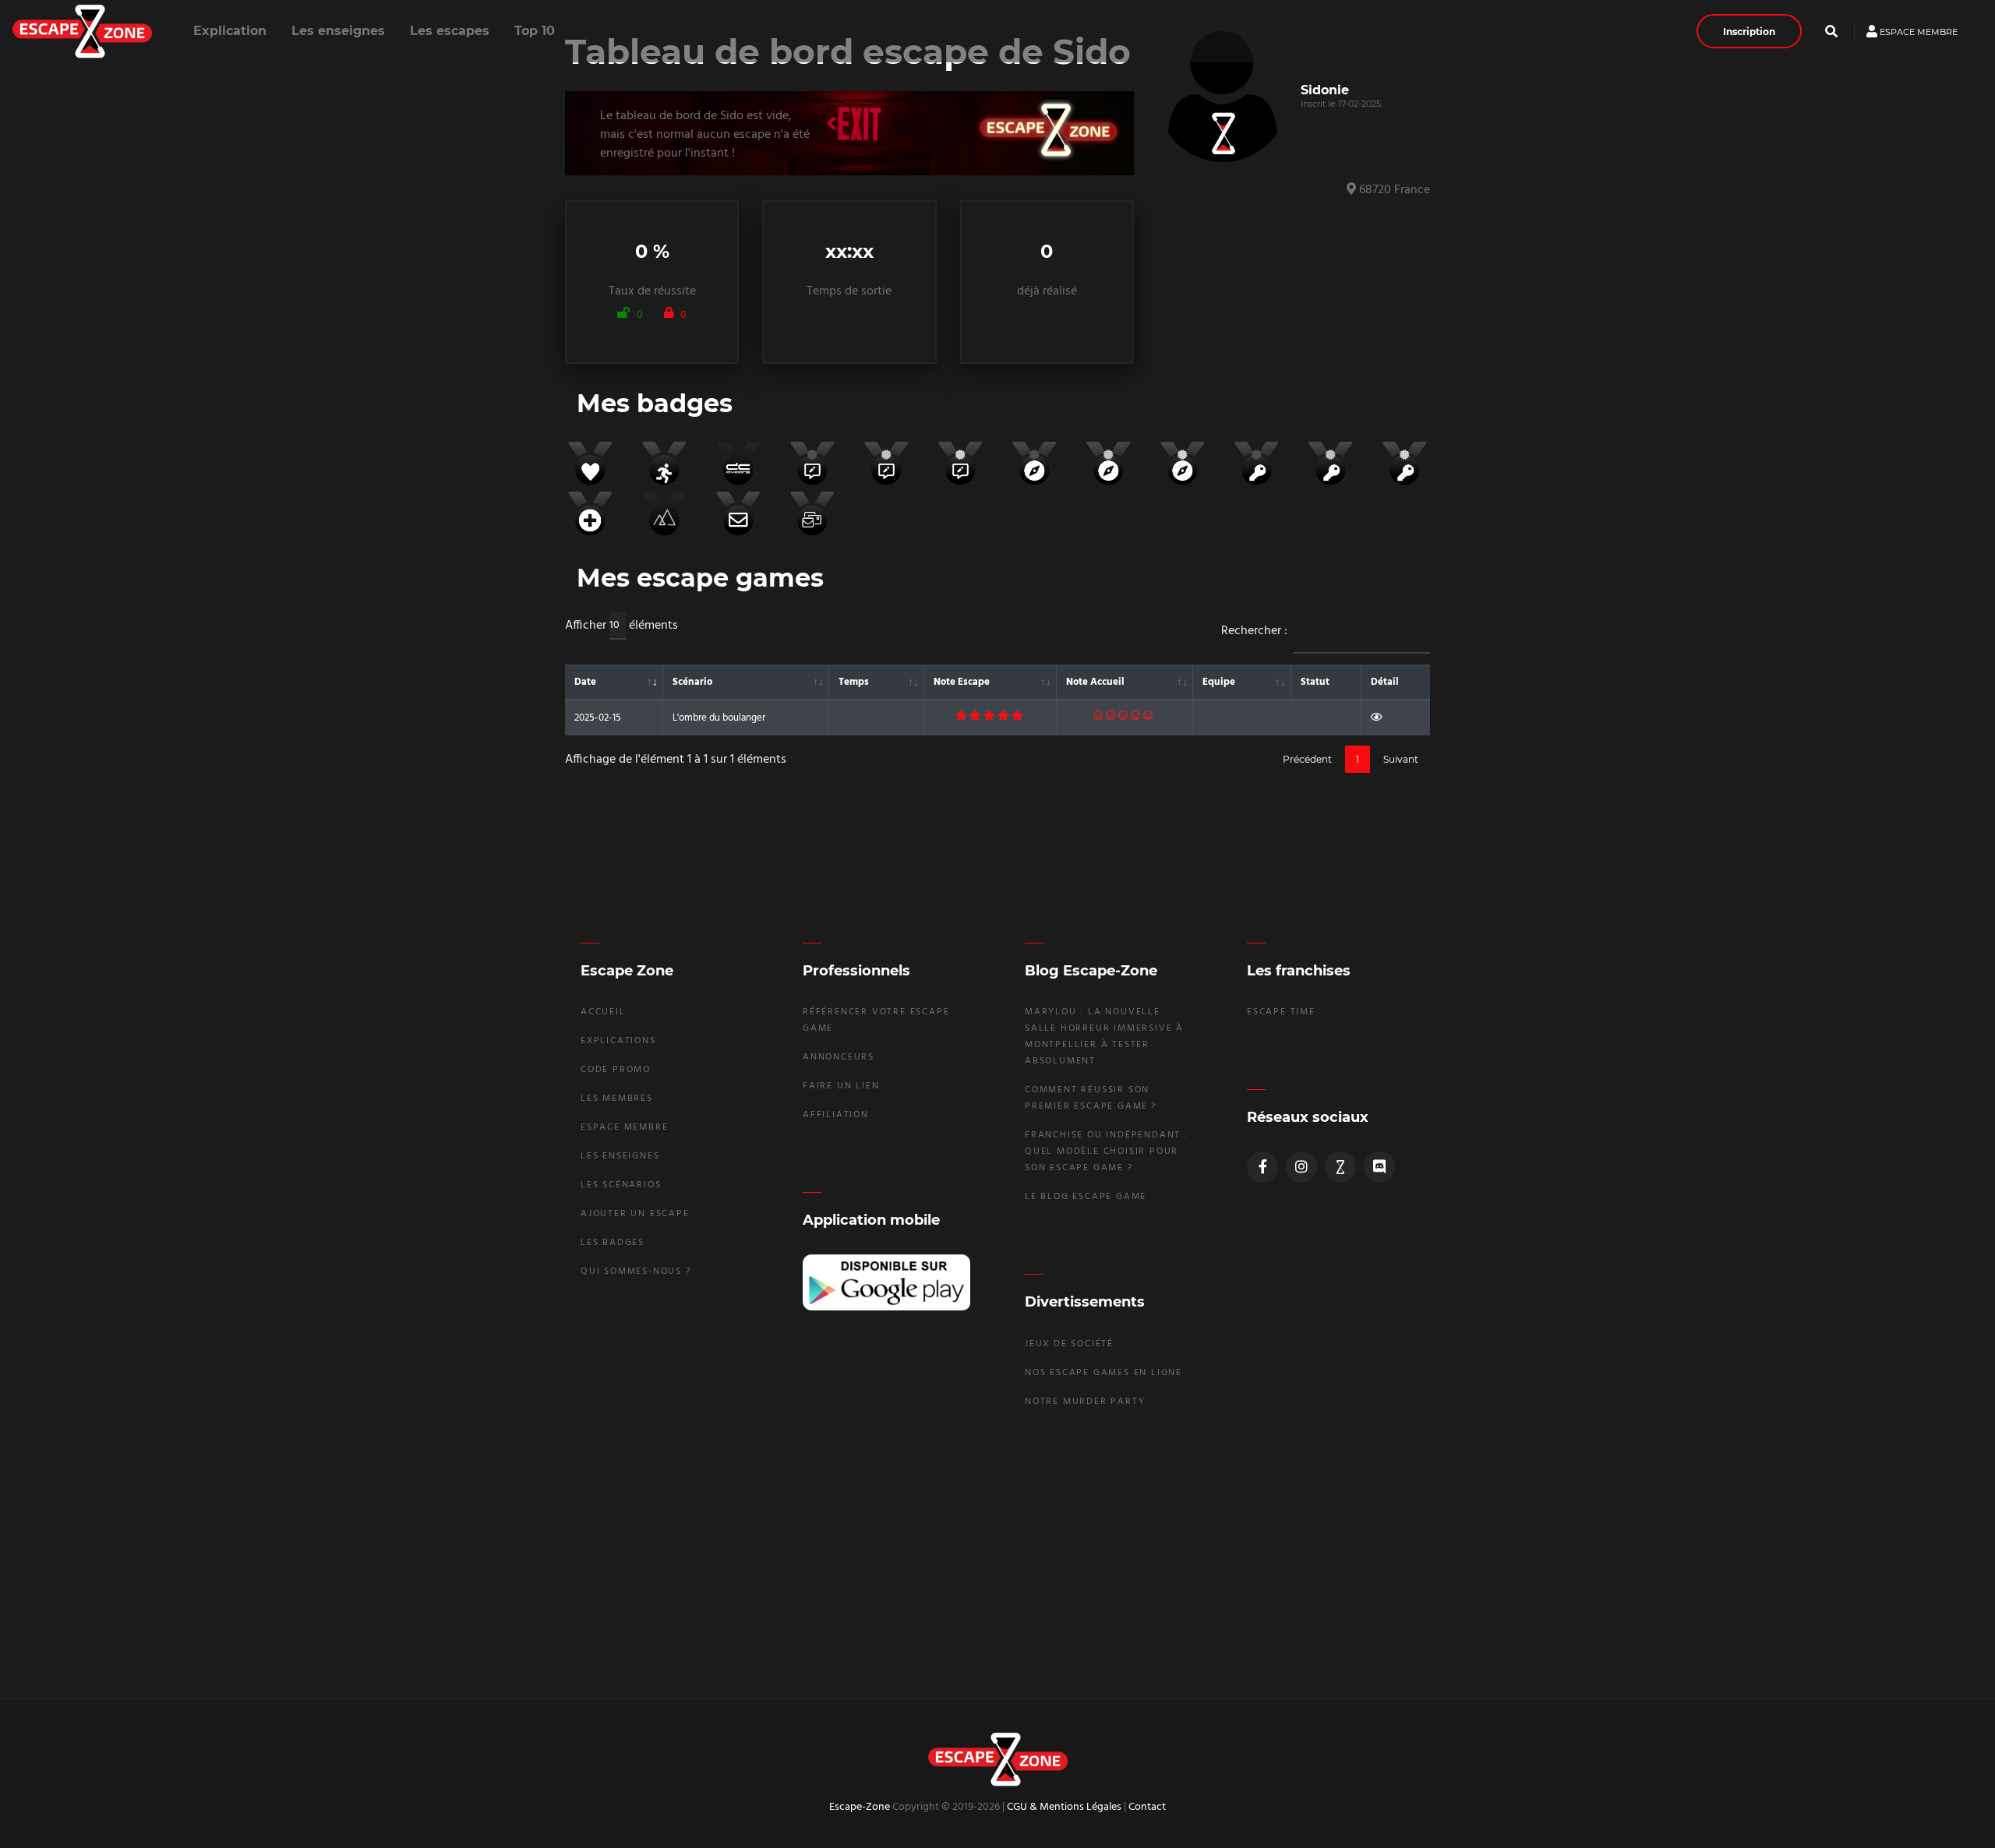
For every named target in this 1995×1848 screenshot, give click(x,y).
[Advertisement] (997, 1552)
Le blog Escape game (1086, 1197)
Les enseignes (338, 31)
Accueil (603, 1012)
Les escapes (450, 31)
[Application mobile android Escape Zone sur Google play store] (886, 1283)
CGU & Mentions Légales (1064, 1807)
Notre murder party (1085, 1402)
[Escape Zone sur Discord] (1379, 1167)
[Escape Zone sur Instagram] (1301, 1167)
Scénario (692, 682)
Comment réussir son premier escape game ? (1091, 1098)
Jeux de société (1069, 1344)
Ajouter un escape (635, 1214)
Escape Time (1281, 1012)
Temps (854, 682)
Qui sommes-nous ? (636, 1271)
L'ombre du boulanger (719, 718)
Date (585, 682)
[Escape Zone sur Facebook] (1262, 1167)
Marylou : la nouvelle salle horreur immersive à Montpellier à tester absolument (1104, 1037)
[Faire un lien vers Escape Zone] (1340, 1167)
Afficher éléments (621, 626)
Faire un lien (841, 1086)
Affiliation (836, 1115)
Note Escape (962, 682)
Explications (618, 1041)
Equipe (1219, 682)
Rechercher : (1254, 631)
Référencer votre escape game (876, 1020)
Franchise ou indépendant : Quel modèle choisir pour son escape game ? (1107, 1151)
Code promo (616, 1070)
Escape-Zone (860, 1807)
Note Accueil (1095, 682)
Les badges (613, 1243)
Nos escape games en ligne (1103, 1373)
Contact (1147, 1807)
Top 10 (535, 31)
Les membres (617, 1099)
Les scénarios (621, 1185)
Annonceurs (839, 1057)
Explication (230, 31)
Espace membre (1917, 31)
